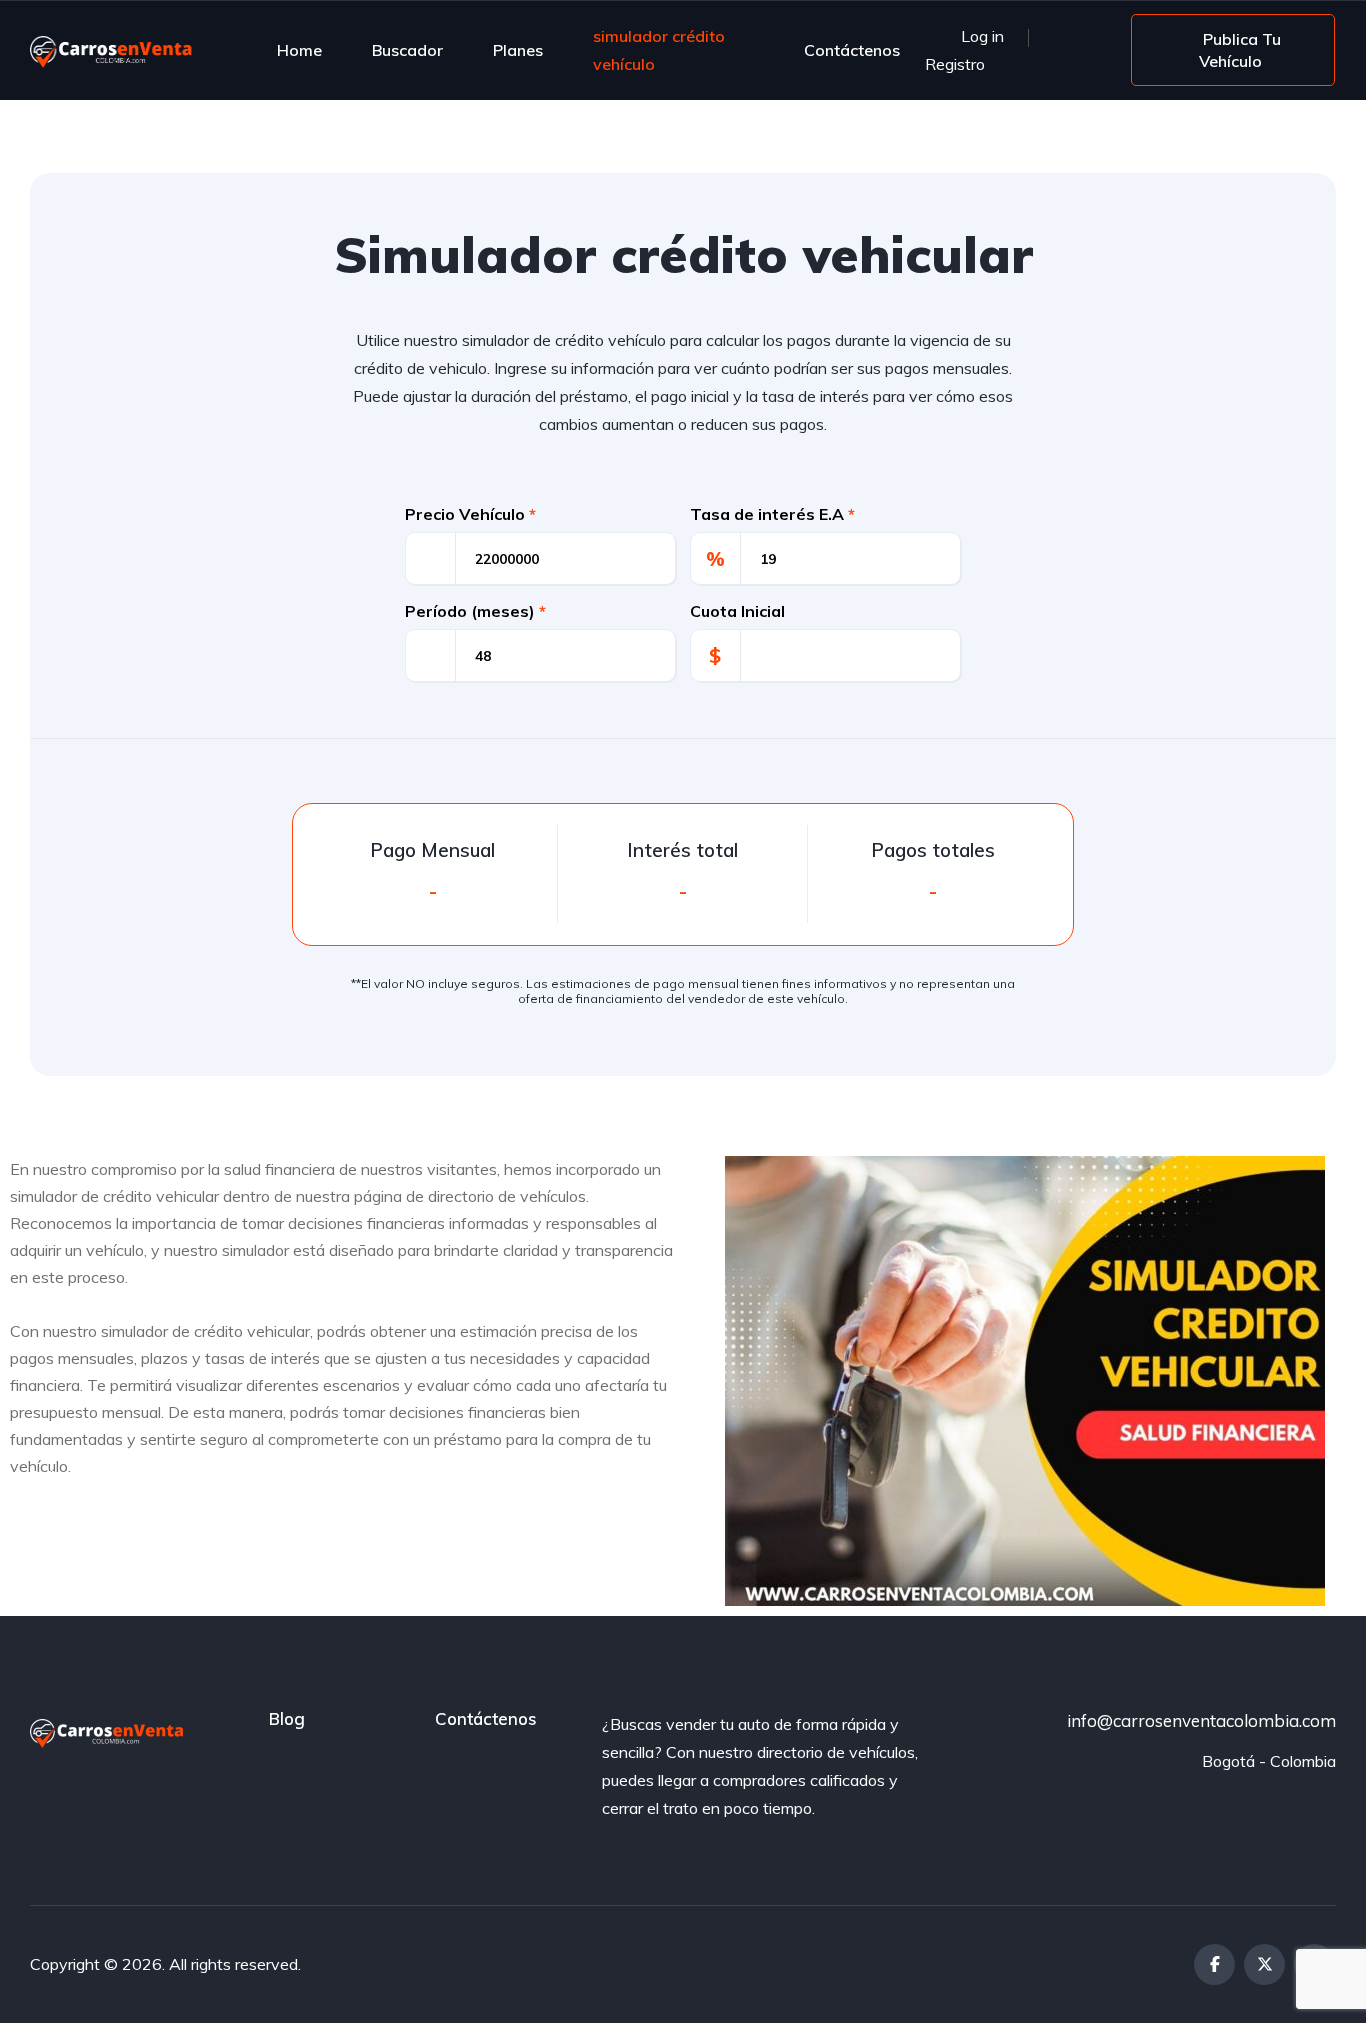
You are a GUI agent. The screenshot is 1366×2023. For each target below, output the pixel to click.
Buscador (407, 50)
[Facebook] (1214, 1964)
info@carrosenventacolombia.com (1201, 1720)
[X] (1264, 1964)
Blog (287, 1718)
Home (299, 50)
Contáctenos (852, 50)
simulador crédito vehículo (659, 50)
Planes (518, 50)
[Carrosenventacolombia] (117, 50)
